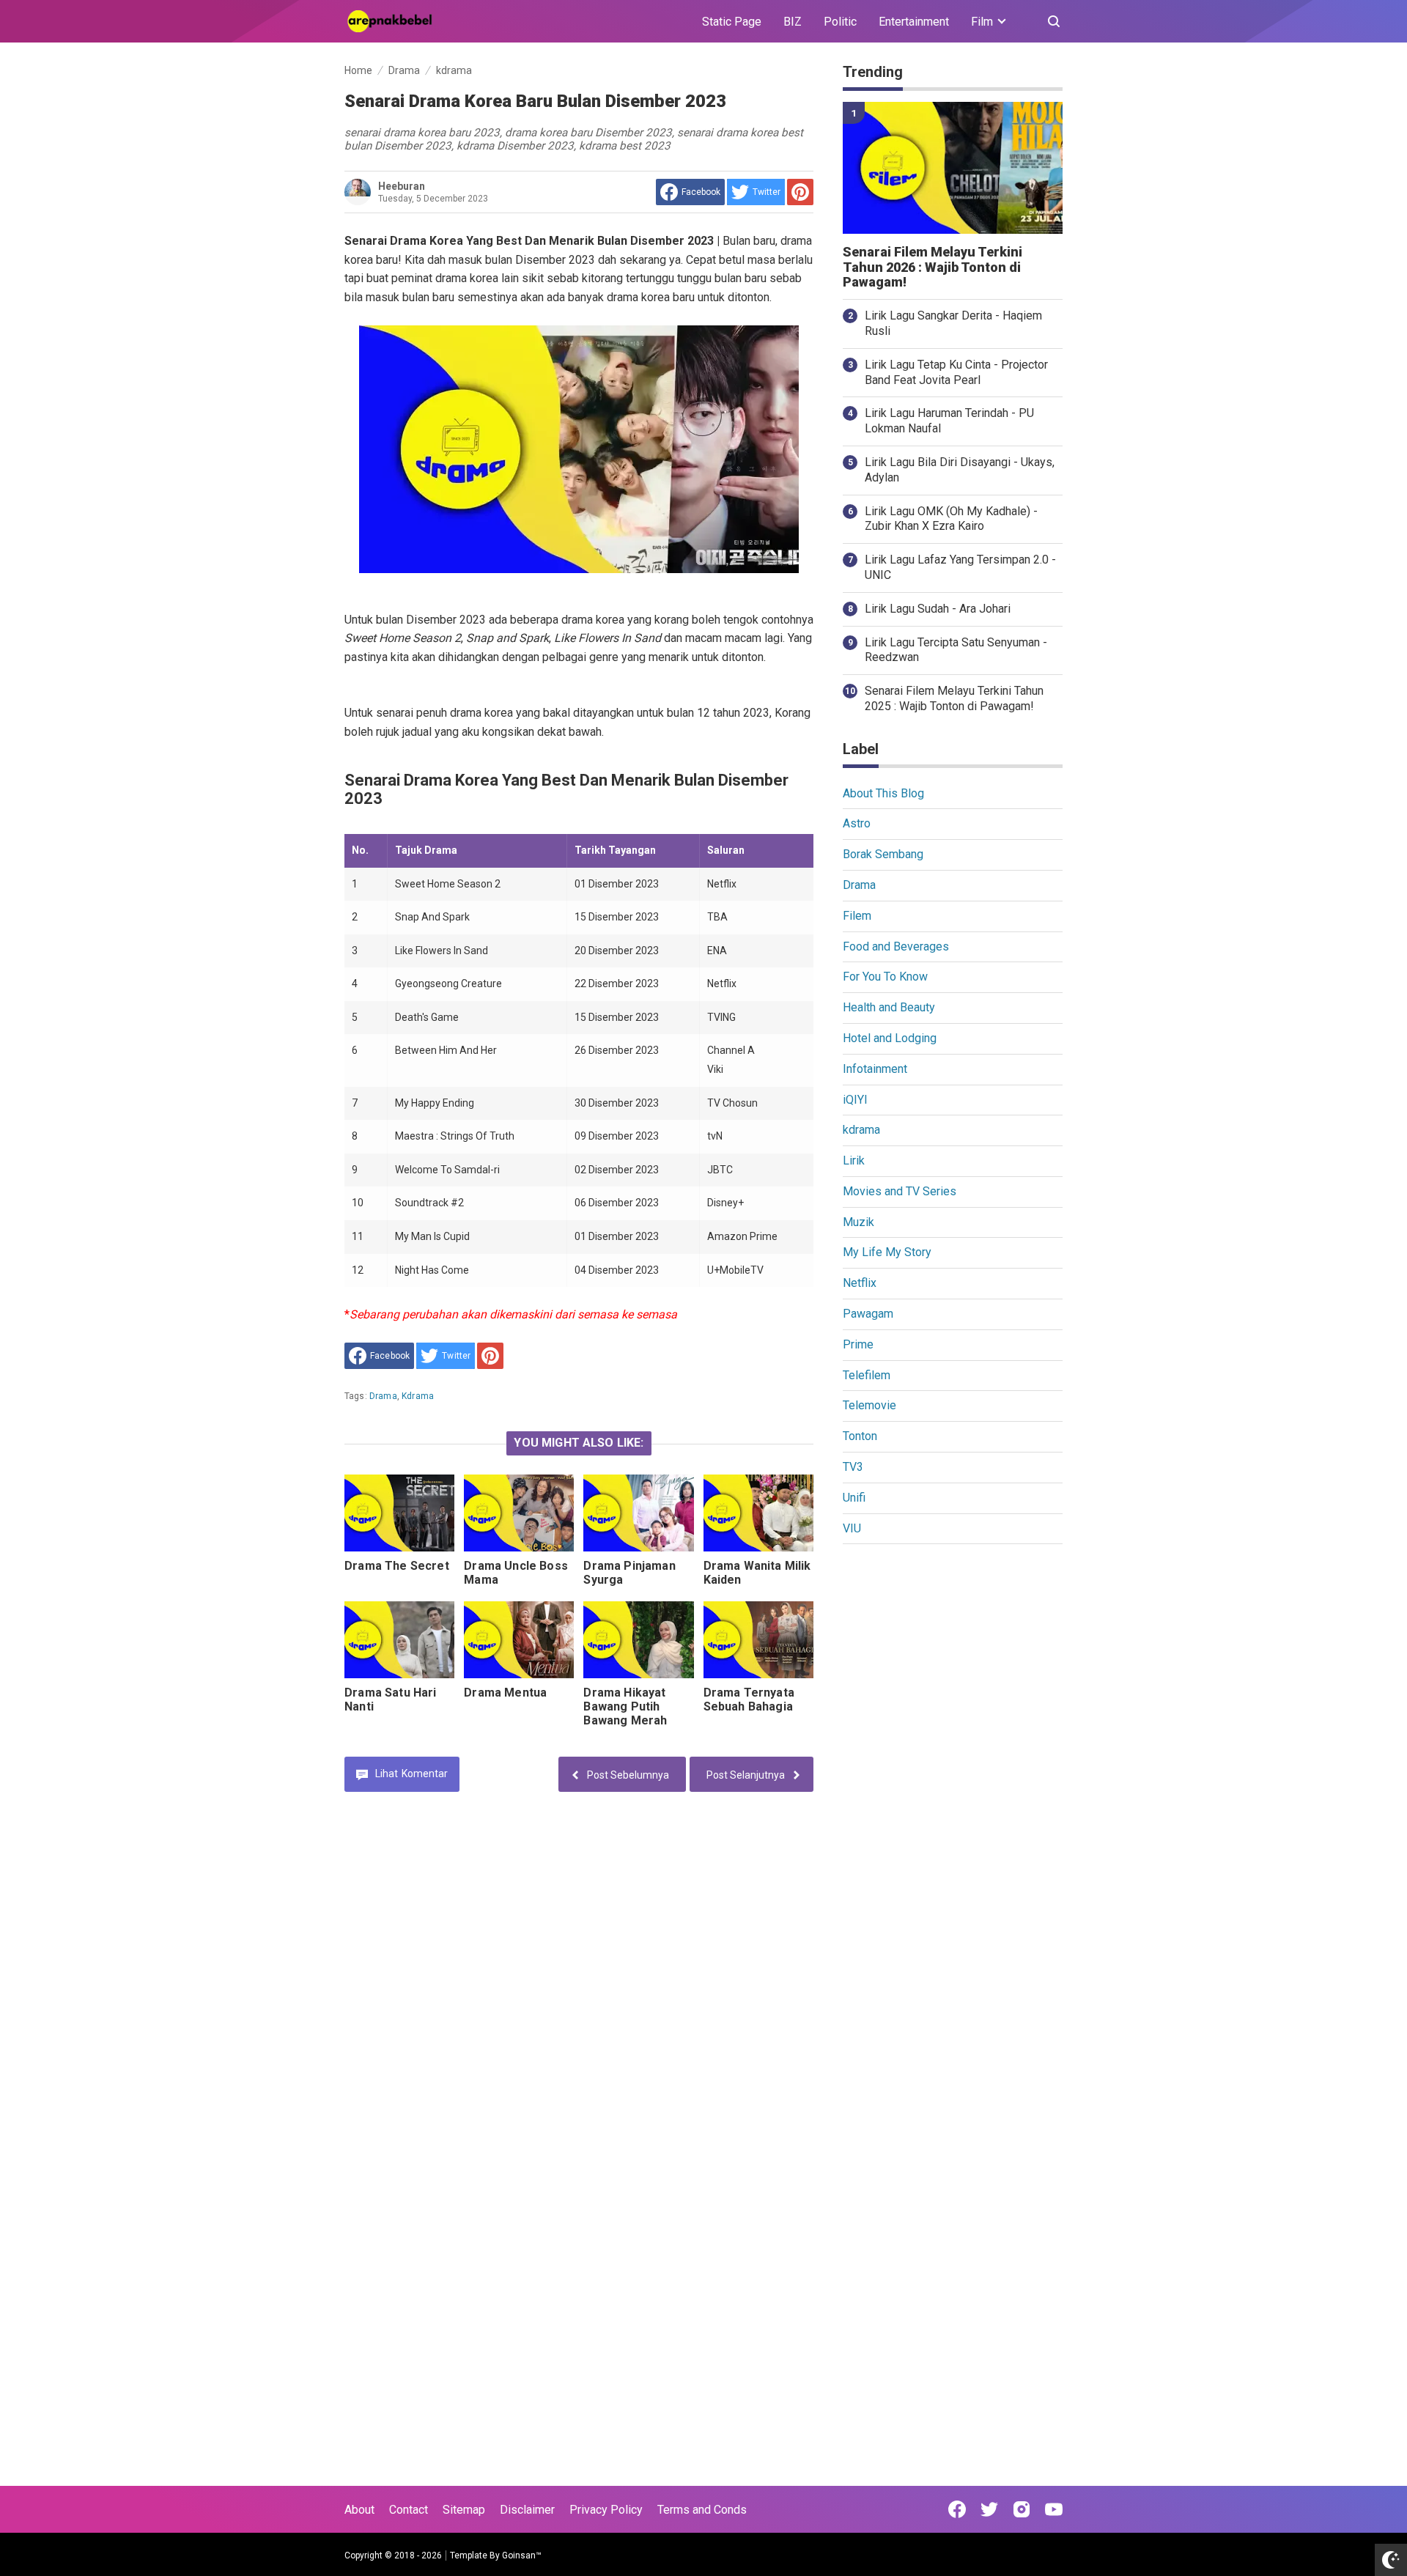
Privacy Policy (606, 2510)
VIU (852, 1528)
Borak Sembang (883, 854)
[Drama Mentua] (519, 1640)
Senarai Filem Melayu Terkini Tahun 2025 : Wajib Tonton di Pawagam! (954, 698)
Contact (409, 2510)
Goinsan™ (522, 2555)
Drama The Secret (397, 1566)
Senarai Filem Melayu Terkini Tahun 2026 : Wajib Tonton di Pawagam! (933, 267)
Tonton (860, 1436)
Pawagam (868, 1314)
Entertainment (914, 22)
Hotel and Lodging (890, 1038)
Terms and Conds (702, 2510)
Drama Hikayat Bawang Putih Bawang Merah (625, 1706)
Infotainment (875, 1069)
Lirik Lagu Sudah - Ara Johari (938, 609)
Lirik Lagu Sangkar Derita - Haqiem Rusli (953, 323)
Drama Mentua (505, 1693)
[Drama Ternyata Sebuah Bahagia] (758, 1640)
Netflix (860, 1283)
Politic (840, 22)
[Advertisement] (953, 1782)
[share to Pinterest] (800, 192)
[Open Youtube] (1054, 2509)
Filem (857, 916)
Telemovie (869, 1405)
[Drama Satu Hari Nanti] (399, 1640)
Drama (383, 1396)
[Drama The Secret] (399, 1513)
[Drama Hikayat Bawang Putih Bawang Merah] (638, 1640)
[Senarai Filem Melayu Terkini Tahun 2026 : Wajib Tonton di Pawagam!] (953, 168)
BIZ (793, 22)
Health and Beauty (889, 1007)
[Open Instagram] (1022, 2509)
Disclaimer (527, 2510)
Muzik (858, 1222)
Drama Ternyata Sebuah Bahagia (749, 1700)
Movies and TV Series (900, 1191)
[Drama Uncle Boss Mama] (519, 1513)
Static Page (732, 22)
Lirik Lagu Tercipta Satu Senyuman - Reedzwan (956, 650)
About (359, 2510)
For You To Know (885, 977)
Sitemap (464, 2510)
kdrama (418, 1396)
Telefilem (867, 1375)
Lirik (854, 1160)
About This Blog (883, 793)
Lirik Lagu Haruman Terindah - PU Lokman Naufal (949, 421)
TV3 (853, 1467)
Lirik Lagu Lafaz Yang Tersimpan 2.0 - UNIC (960, 567)
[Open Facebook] (957, 2509)
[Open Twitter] (989, 2509)
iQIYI (855, 1100)
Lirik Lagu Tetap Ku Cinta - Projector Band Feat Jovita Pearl (956, 372)
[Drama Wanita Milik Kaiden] (758, 1513)
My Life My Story (887, 1252)
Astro (857, 823)
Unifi (854, 1498)
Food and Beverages (896, 946)
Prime (858, 1344)
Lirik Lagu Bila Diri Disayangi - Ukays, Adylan (960, 470)
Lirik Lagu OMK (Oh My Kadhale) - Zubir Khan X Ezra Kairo (951, 519)
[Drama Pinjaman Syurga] (638, 1513)
